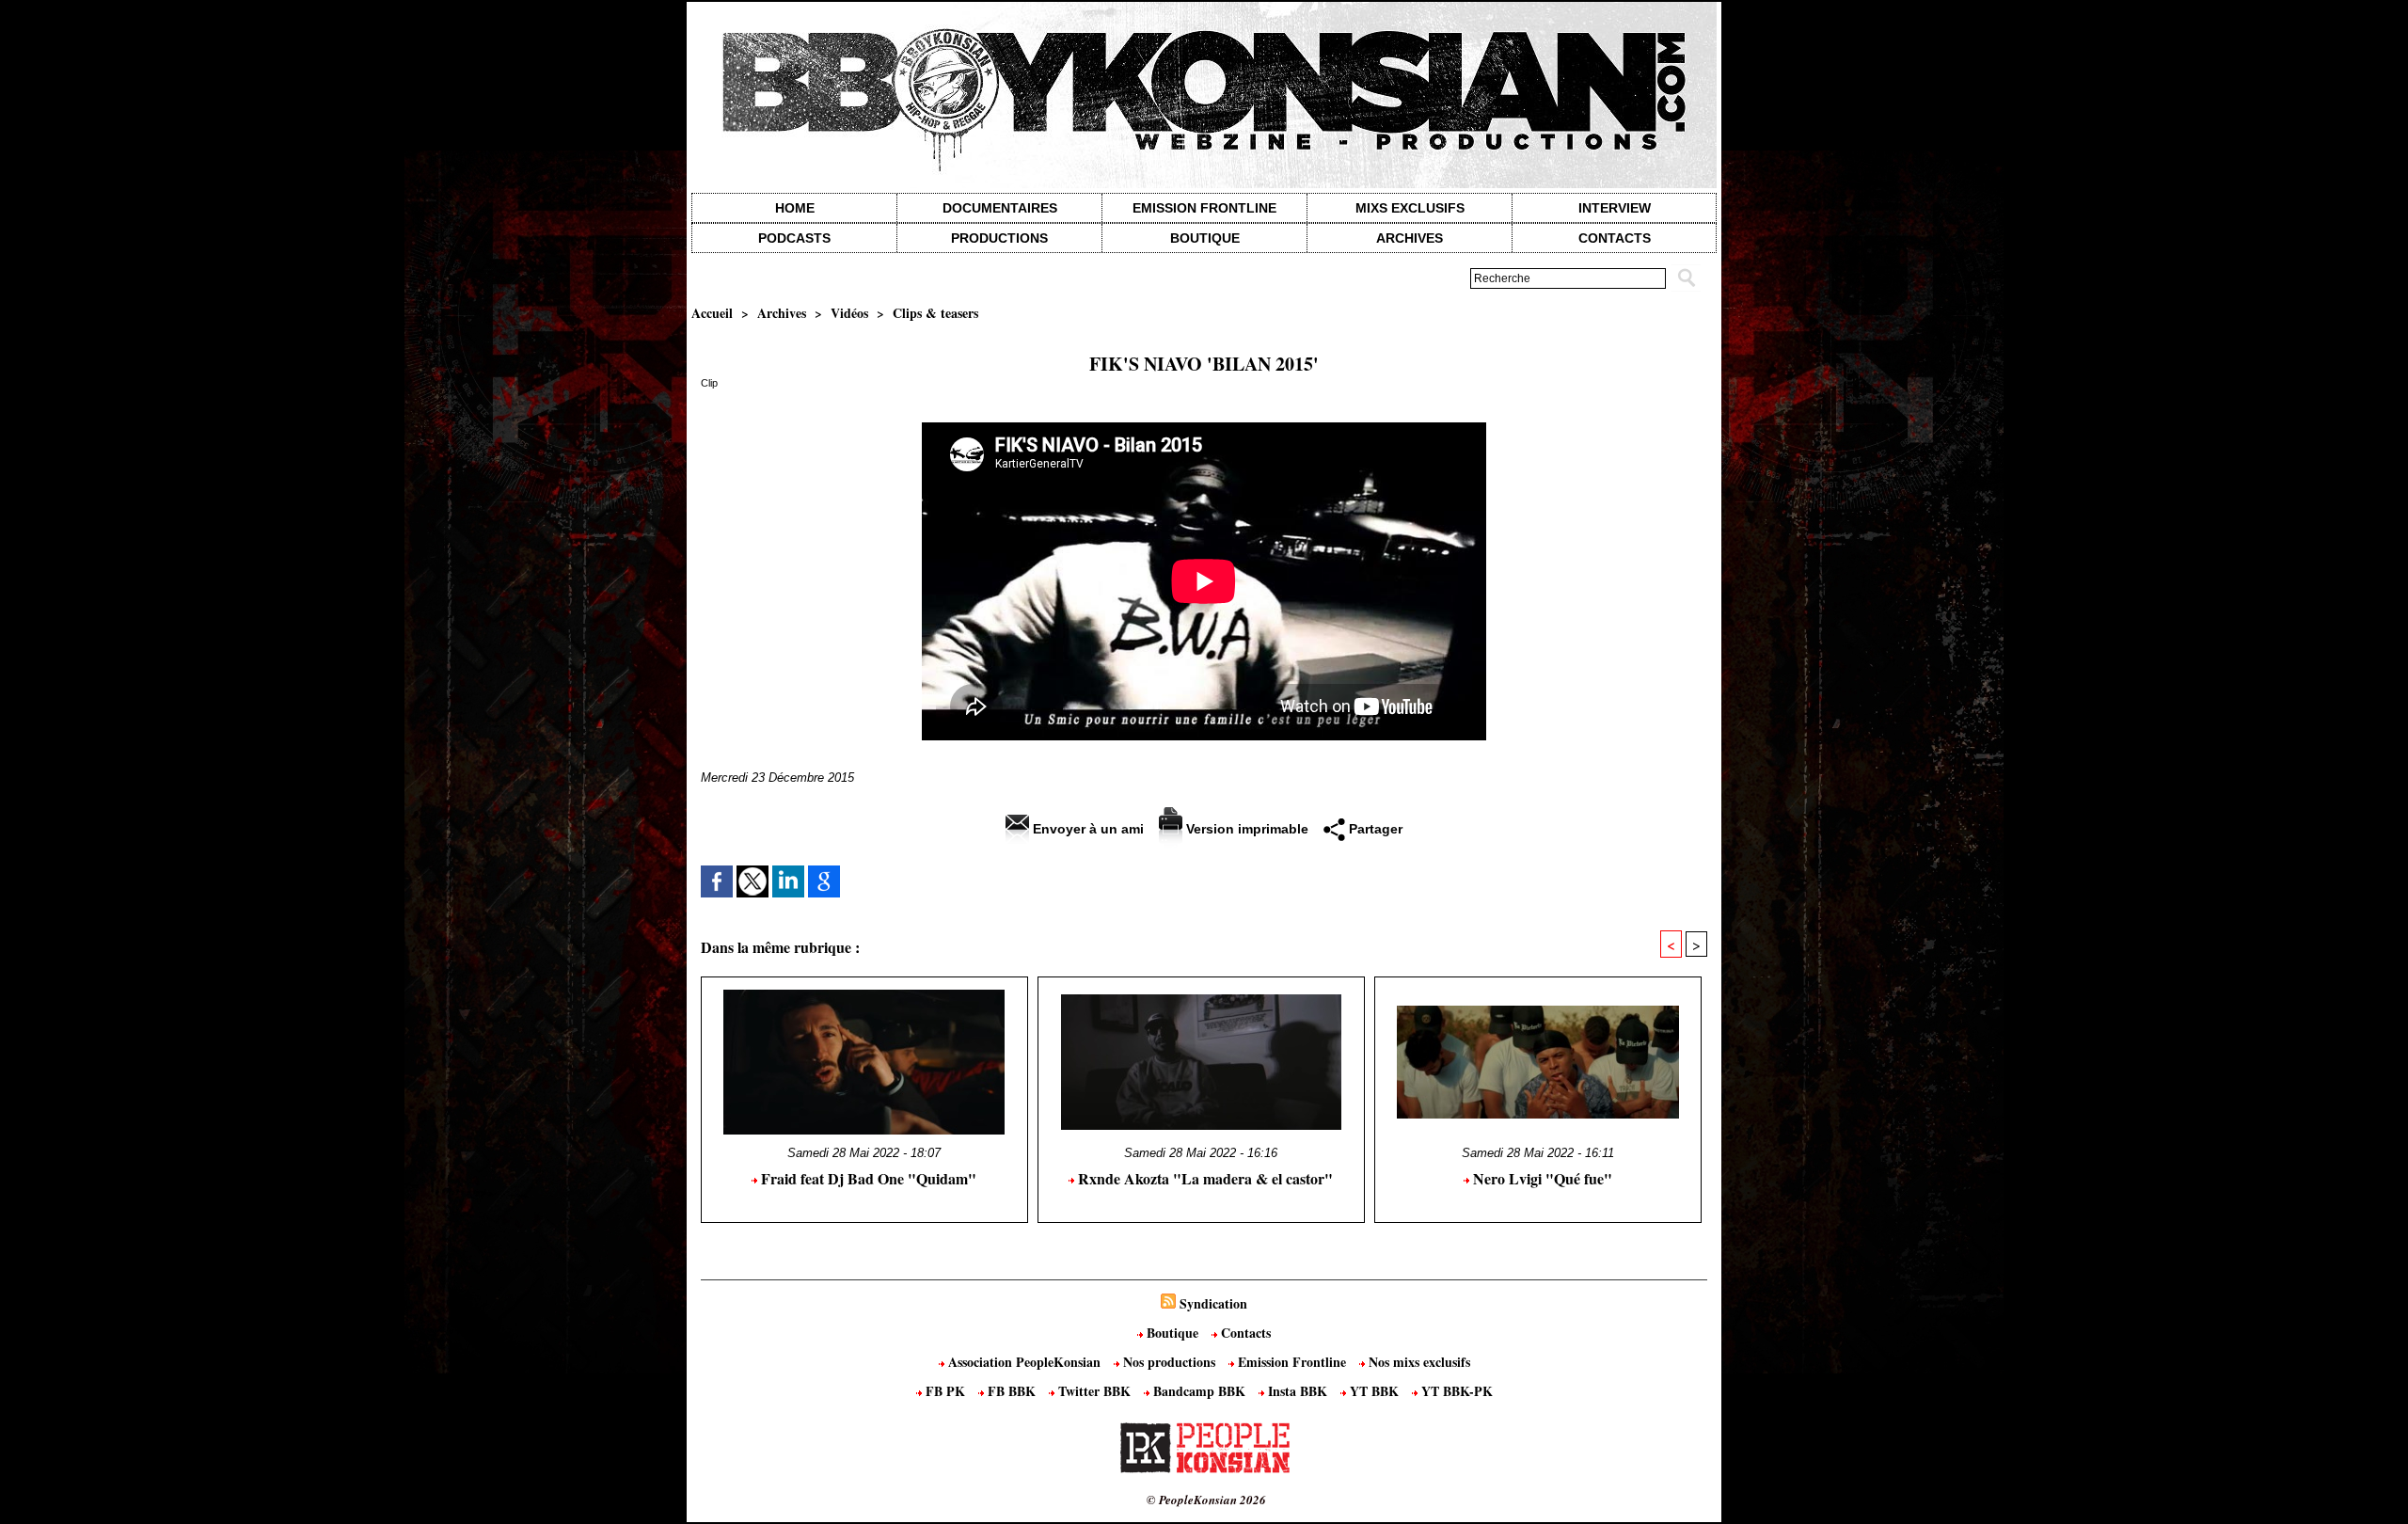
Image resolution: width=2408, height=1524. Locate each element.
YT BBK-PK (1455, 1391)
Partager (1374, 829)
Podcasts (794, 238)
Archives (1410, 238)
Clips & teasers (935, 313)
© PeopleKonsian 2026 (1206, 1500)
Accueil (712, 313)
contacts (1615, 238)
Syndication (1213, 1303)
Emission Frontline (1204, 208)
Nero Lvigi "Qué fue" (1541, 1178)
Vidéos (849, 313)
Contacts (1244, 1333)
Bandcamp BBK (1199, 1391)
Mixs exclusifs (1410, 208)
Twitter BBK (1094, 1391)
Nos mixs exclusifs (1418, 1362)
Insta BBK (1298, 1391)
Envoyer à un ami (1086, 829)
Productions (999, 238)
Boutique (1205, 238)
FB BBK (1012, 1391)
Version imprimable (1245, 829)
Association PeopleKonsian (1024, 1362)
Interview (1615, 208)
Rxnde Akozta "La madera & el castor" (1204, 1178)
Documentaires (1000, 208)
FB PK (945, 1391)
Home (795, 208)
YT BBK (1374, 1391)
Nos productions (1169, 1362)
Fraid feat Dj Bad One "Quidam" (867, 1178)
